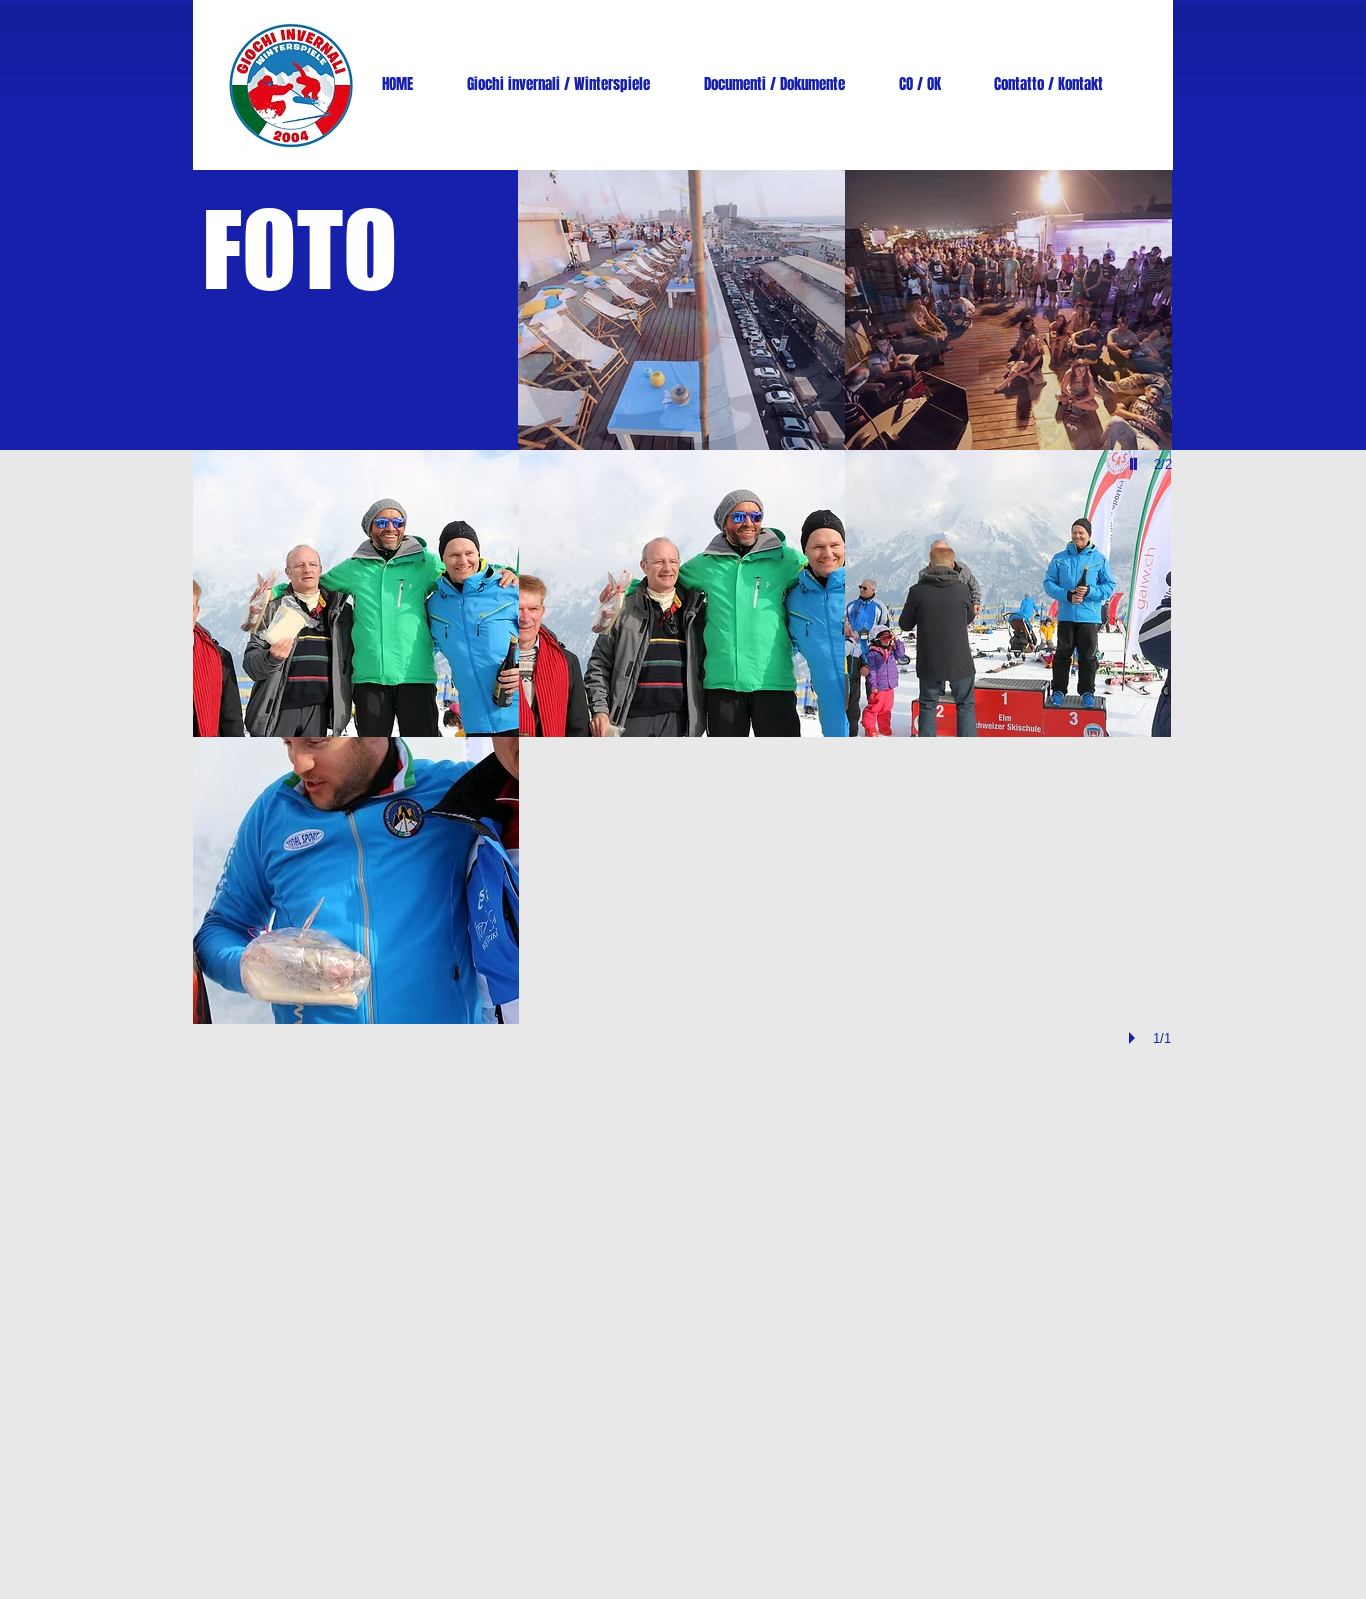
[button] (681, 310)
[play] (1135, 1038)
